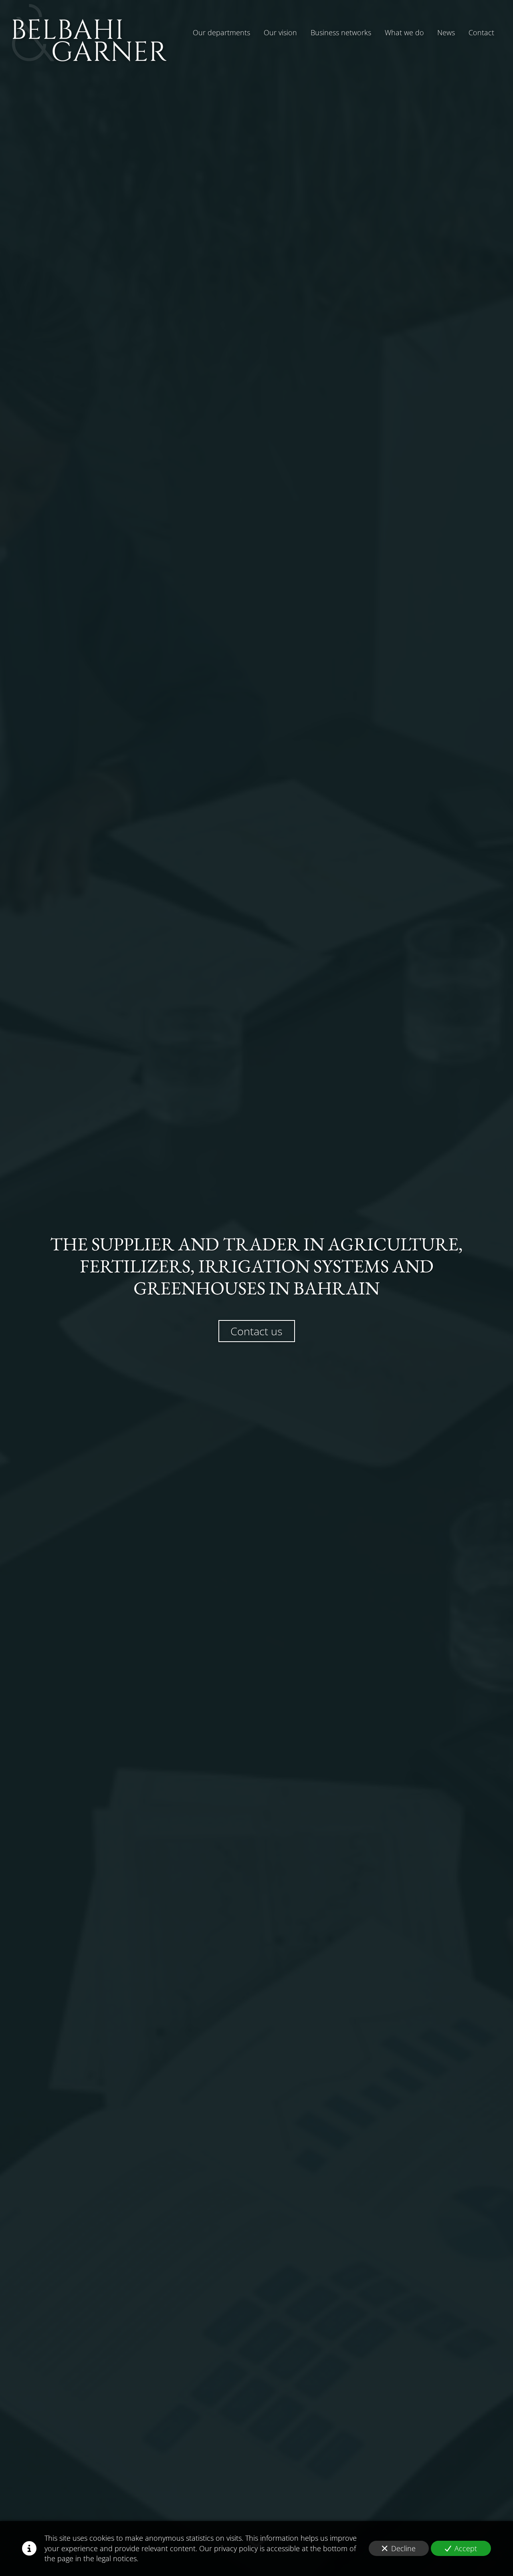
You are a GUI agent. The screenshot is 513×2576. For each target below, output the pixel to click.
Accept (466, 2548)
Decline (403, 2548)
